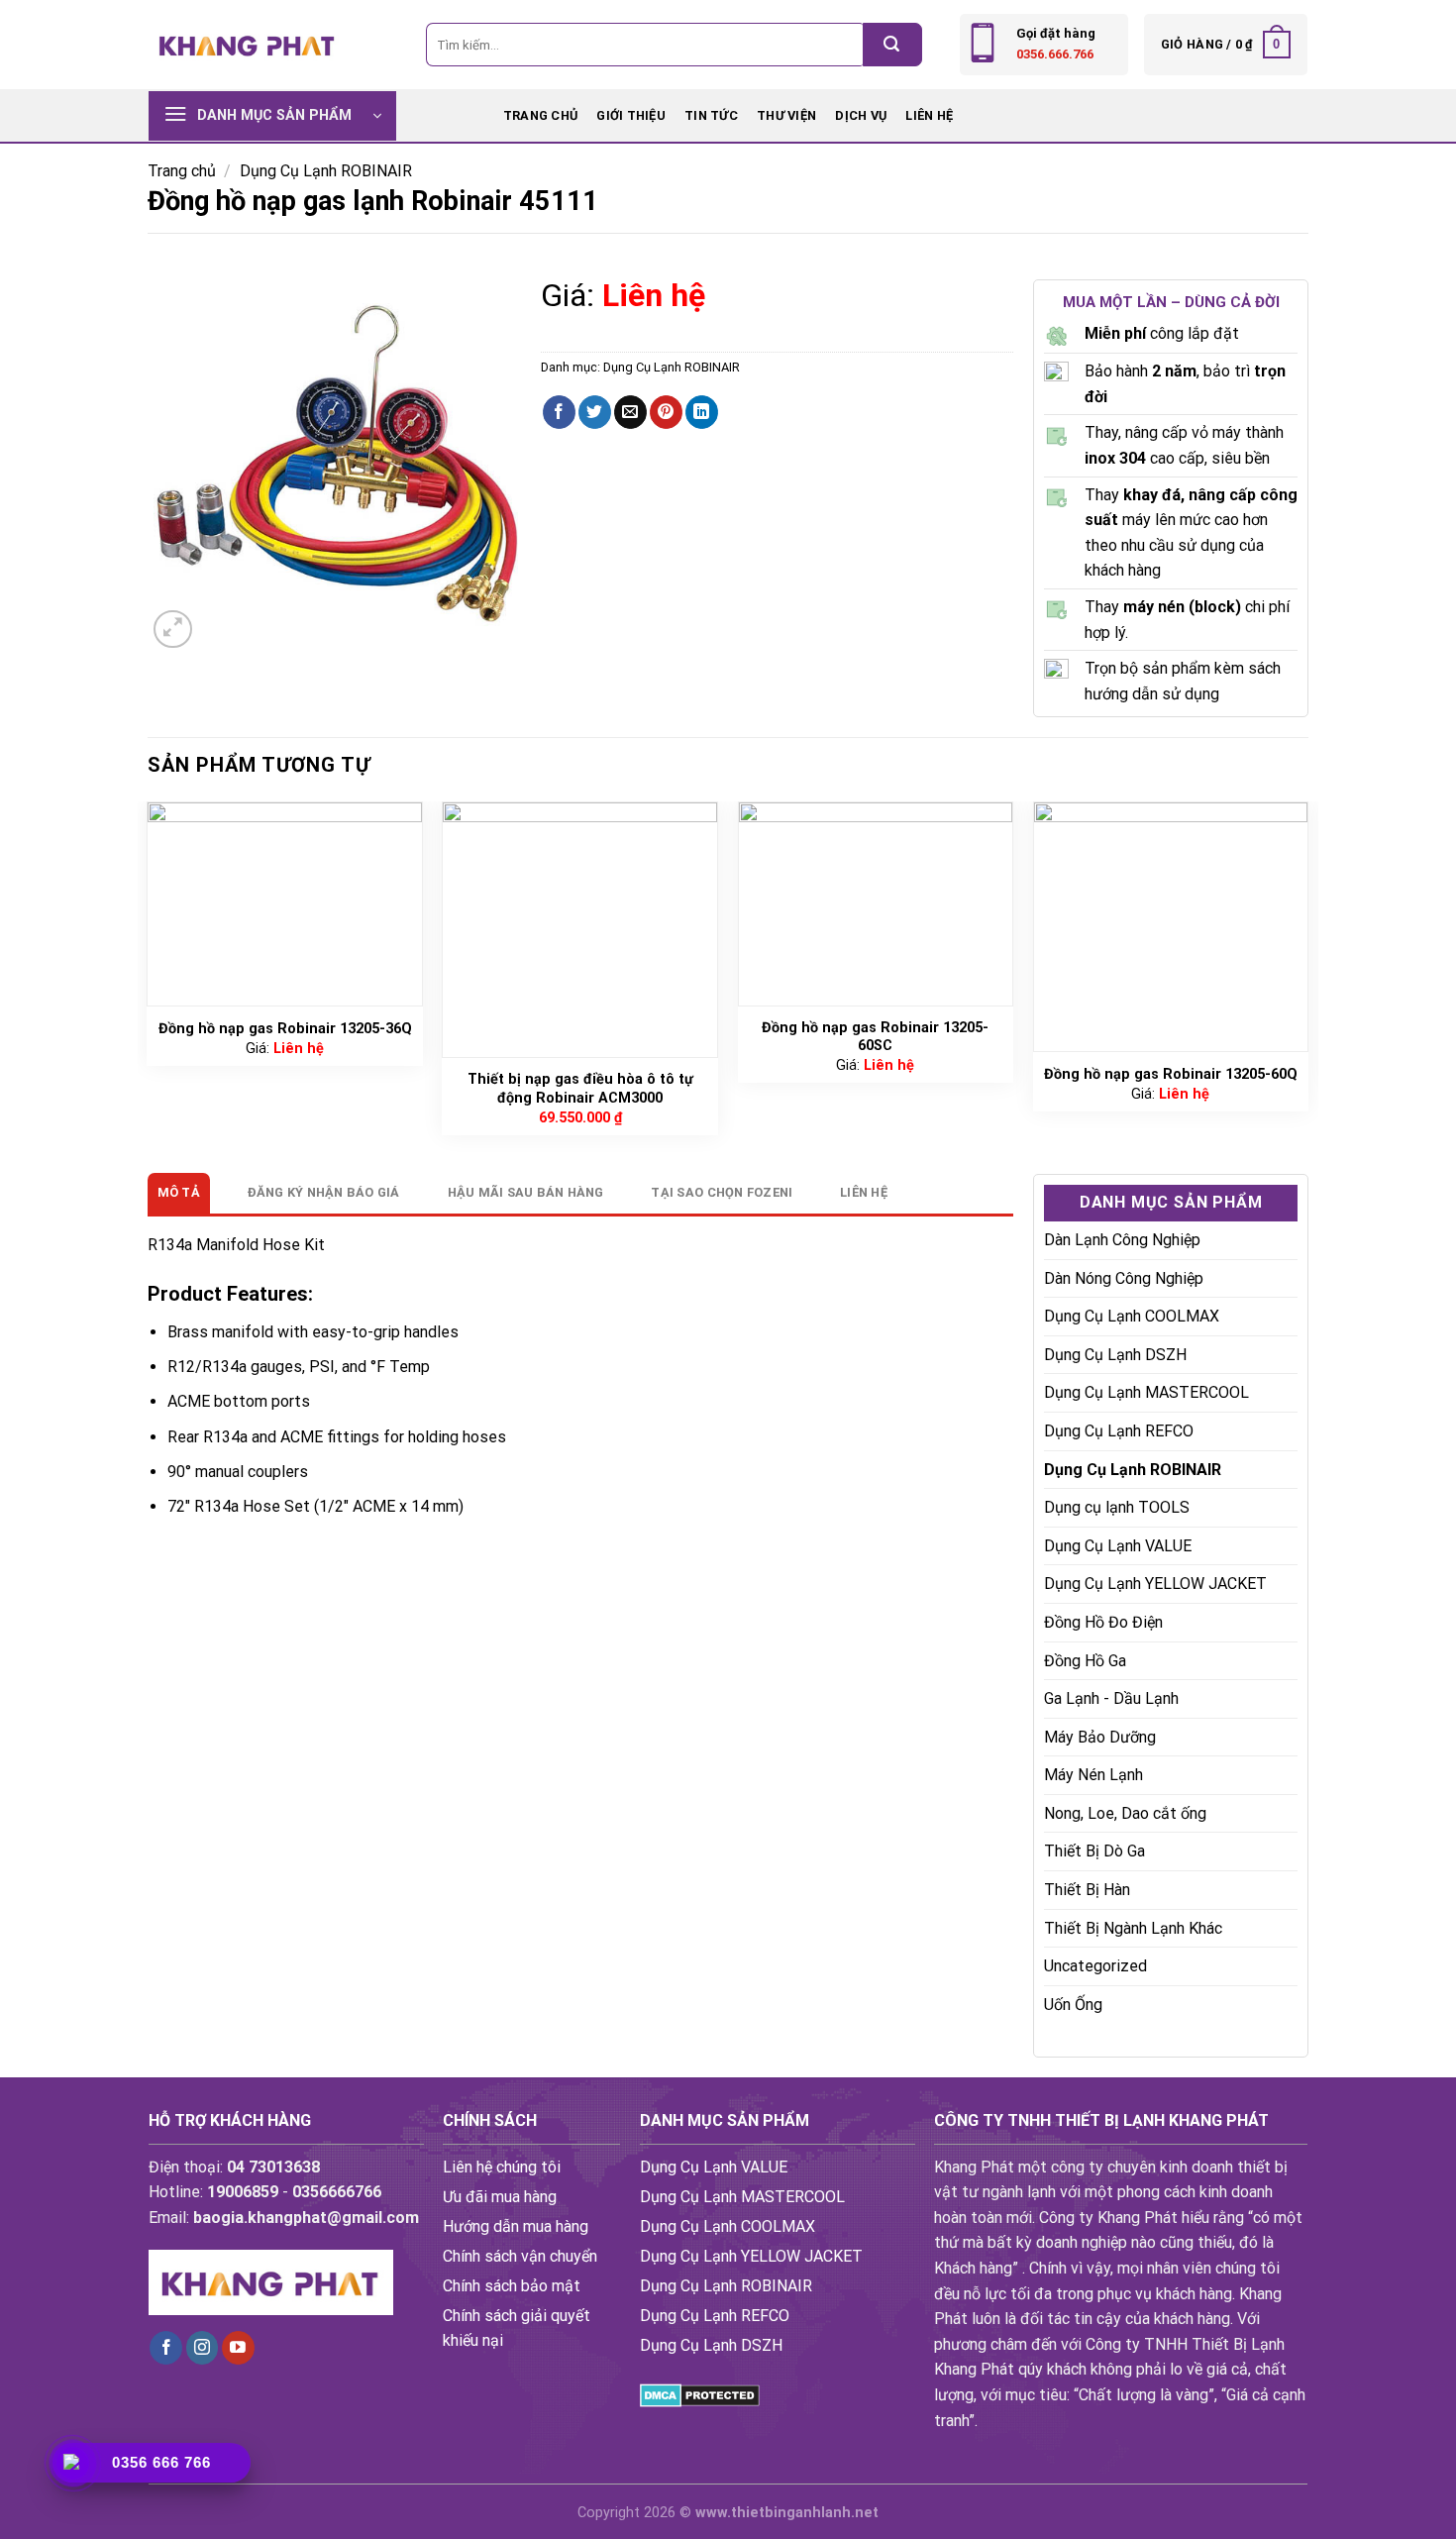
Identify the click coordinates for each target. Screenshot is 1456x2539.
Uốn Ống (1073, 2005)
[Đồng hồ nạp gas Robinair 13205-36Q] (285, 904)
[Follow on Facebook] (166, 2348)
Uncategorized (1095, 1966)
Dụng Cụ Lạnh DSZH (1115, 1355)
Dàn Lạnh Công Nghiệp (1122, 1240)
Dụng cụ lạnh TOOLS (1117, 1507)
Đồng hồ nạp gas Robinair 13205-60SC (875, 1037)
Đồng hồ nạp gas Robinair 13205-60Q (1171, 1074)
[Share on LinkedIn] (702, 412)
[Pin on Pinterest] (666, 412)
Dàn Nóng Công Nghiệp (1124, 1278)
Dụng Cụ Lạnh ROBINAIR (326, 171)
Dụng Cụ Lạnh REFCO (1119, 1431)
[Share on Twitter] (595, 412)
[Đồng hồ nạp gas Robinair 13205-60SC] (876, 904)
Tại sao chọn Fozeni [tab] (722, 1192)
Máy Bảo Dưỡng (1100, 1737)
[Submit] (892, 45)
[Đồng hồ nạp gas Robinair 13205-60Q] (1171, 927)
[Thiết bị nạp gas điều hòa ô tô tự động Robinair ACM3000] (580, 930)
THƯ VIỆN (786, 115)
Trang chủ (540, 115)
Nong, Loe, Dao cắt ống (1125, 1813)
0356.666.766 (1055, 54)
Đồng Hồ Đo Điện (1103, 1622)
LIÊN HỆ (929, 115)
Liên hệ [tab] (864, 1192)
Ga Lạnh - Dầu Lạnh (1111, 1698)
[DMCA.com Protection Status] (700, 2395)
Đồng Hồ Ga (1085, 1661)
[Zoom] (173, 630)
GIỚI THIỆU (631, 115)
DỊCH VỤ (861, 115)
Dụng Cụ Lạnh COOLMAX (1132, 1316)
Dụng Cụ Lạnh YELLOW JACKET (1155, 1584)
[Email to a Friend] (630, 412)
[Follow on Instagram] (203, 2348)
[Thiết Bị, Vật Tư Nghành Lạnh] (248, 44)
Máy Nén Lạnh (1093, 1775)
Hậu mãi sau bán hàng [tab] (526, 1192)
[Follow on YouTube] (238, 2348)
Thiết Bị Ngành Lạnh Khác (1133, 1928)
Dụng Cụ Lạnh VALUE (1118, 1546)
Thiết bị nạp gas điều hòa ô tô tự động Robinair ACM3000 (580, 1089)
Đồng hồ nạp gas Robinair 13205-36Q (285, 1029)
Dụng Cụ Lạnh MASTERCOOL (1146, 1392)
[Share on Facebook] (559, 412)
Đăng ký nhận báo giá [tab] (324, 1192)
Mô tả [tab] (179, 1192)
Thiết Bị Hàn (1087, 1890)
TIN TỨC (711, 115)
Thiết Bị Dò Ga (1094, 1851)
